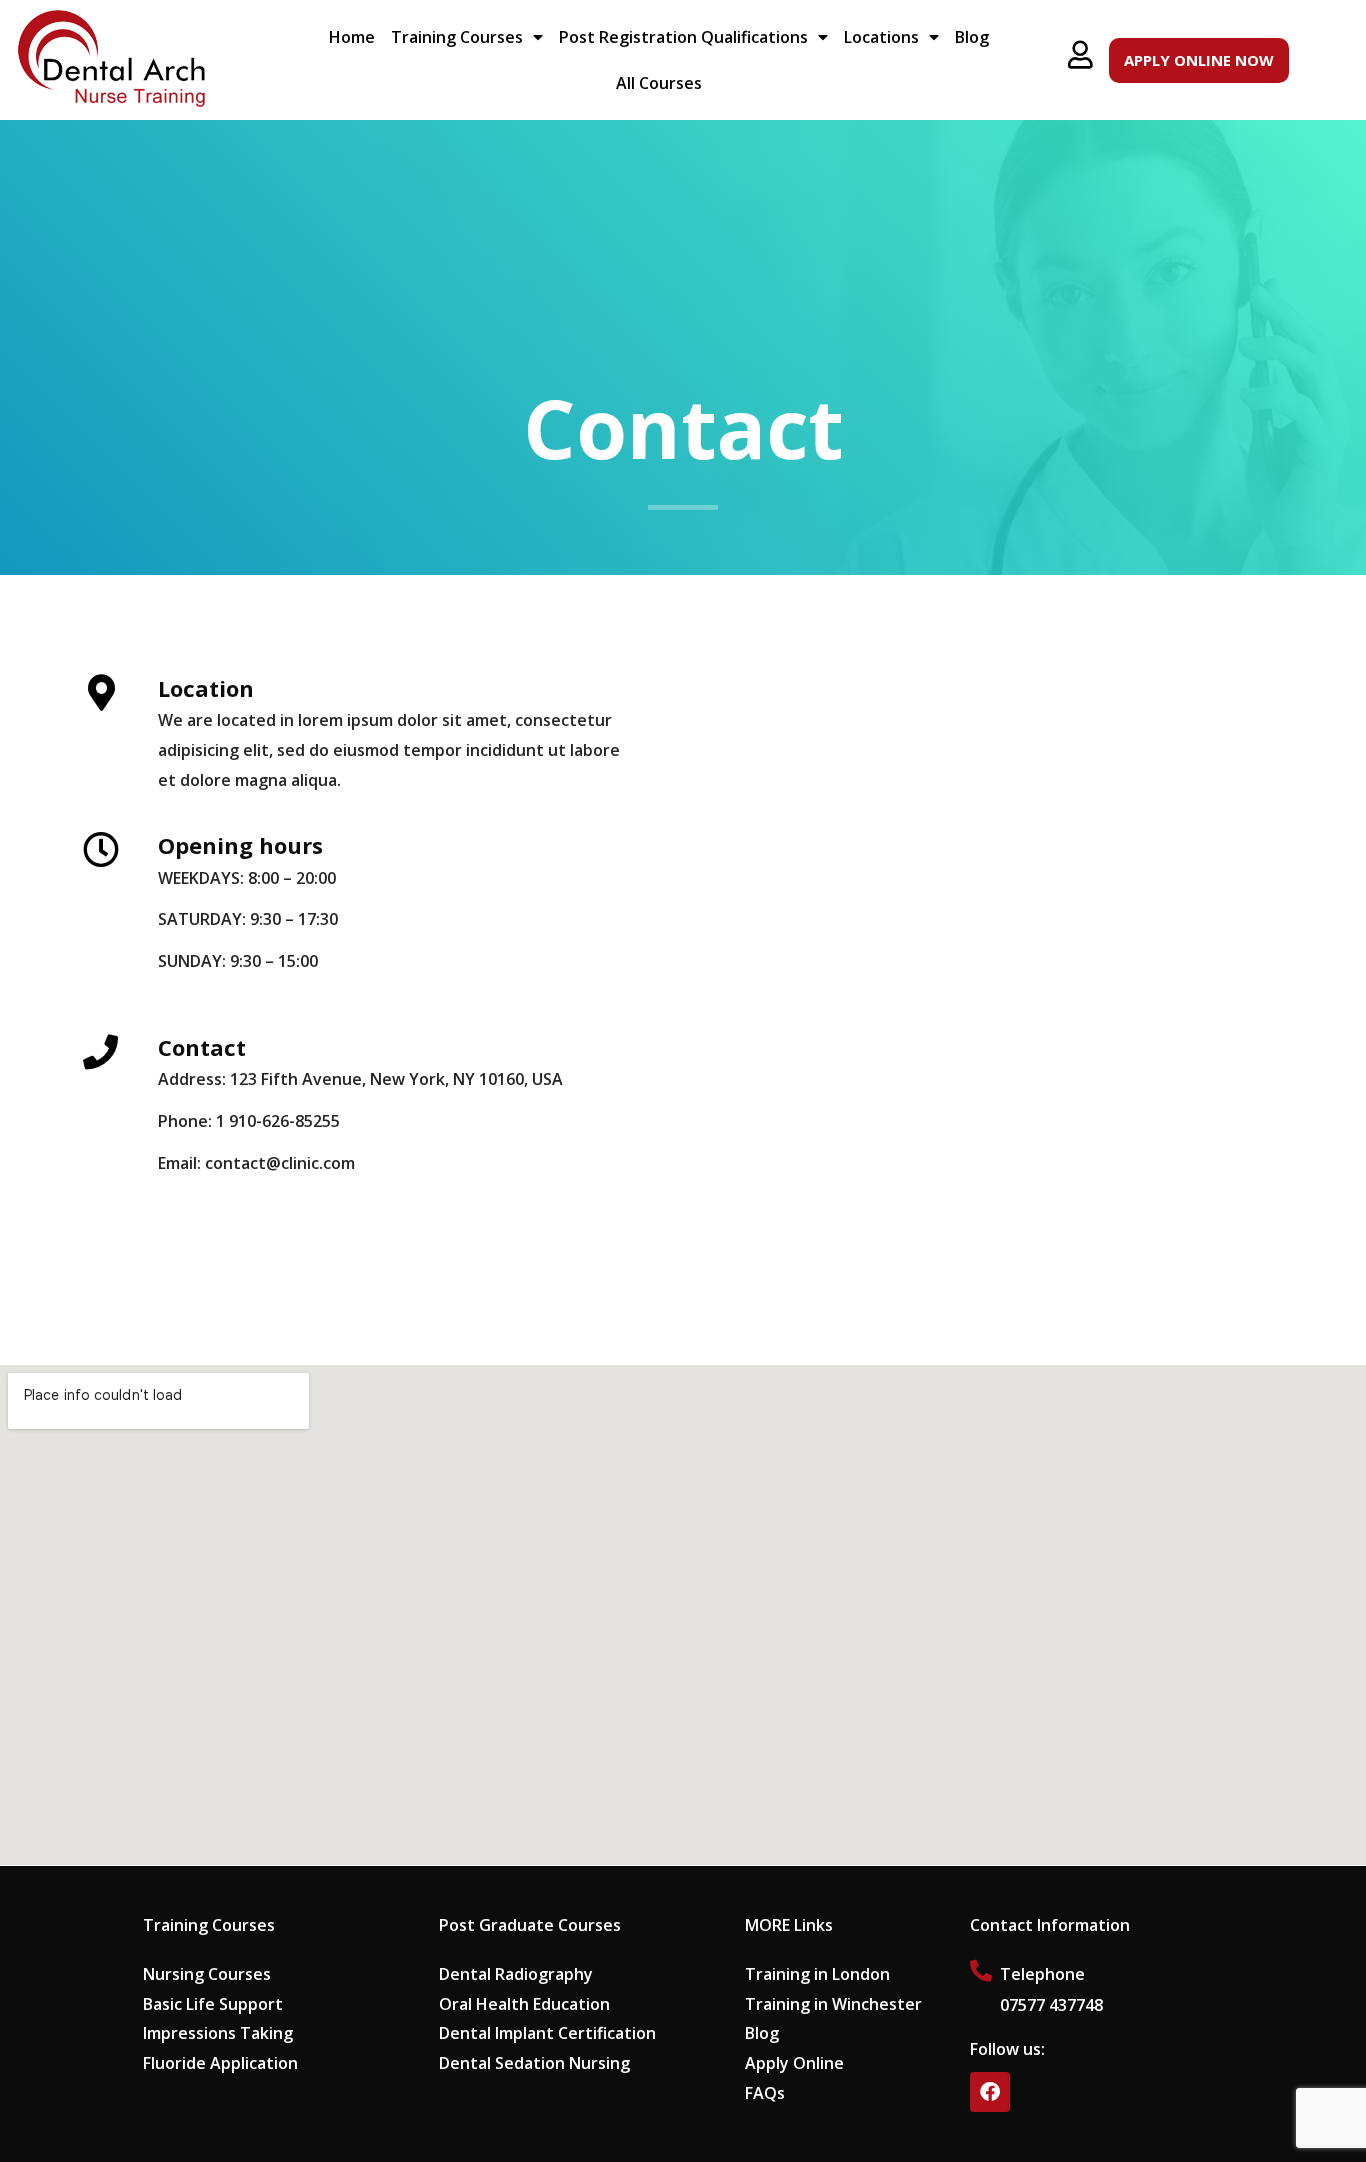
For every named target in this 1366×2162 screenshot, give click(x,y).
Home (352, 37)
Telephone (1042, 1974)
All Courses (659, 83)
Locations (881, 37)
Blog (972, 37)
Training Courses (457, 37)
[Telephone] (981, 1971)
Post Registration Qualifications (683, 37)
